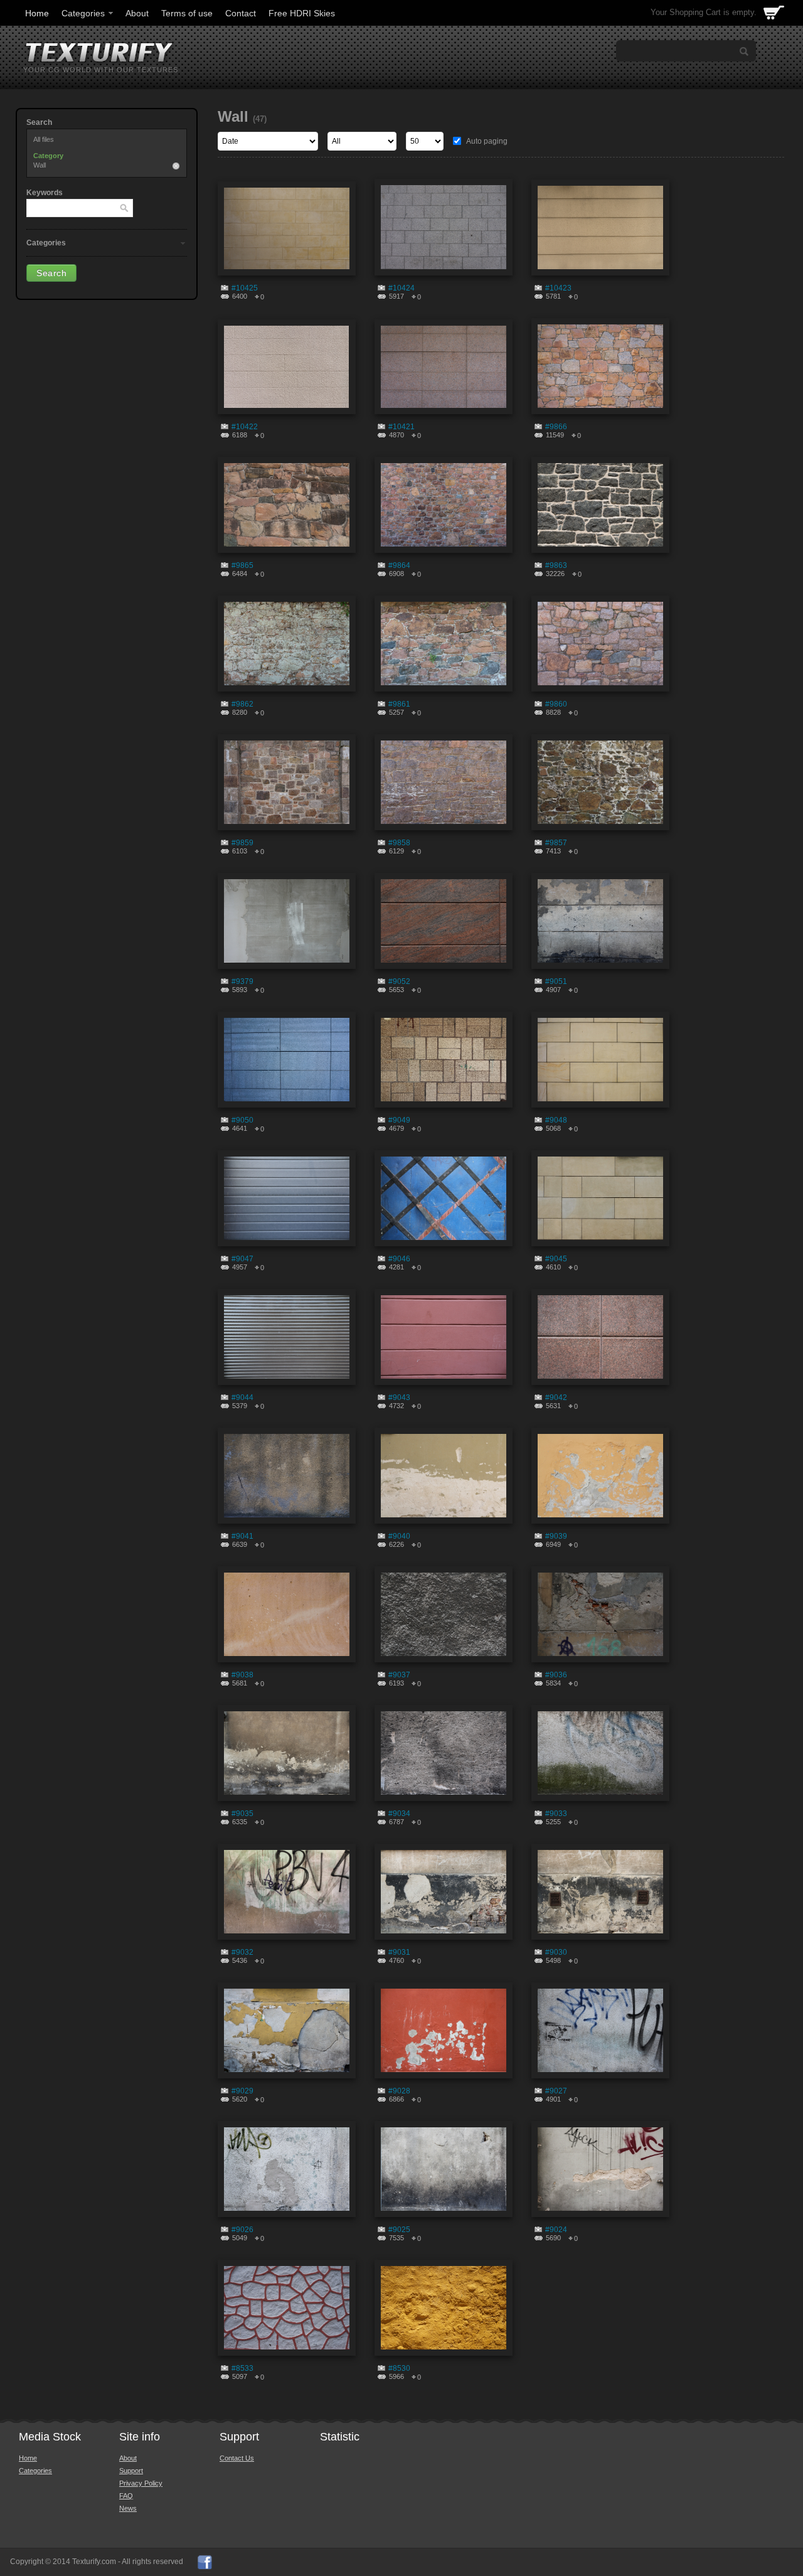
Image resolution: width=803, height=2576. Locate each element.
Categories (83, 13)
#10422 (245, 427)
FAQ (126, 2496)
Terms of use (187, 13)
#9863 (556, 565)
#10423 (558, 288)
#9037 (399, 1675)
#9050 (242, 1120)
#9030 (556, 1952)
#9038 (242, 1675)
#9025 (399, 2230)
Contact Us (237, 2458)
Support (131, 2471)
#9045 (556, 1259)
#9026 (242, 2230)
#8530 (399, 2368)
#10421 (401, 427)
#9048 (556, 1120)
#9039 (556, 1536)
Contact (241, 13)
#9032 (242, 1952)
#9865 (242, 565)
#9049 (399, 1120)
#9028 (399, 2091)
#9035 (242, 1814)
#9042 (556, 1398)
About (137, 13)
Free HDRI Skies (302, 13)
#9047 (242, 1259)
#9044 (242, 1398)
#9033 (556, 1814)
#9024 (556, 2230)
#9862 (242, 704)
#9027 (556, 2091)
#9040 (399, 1536)
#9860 (556, 704)
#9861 (399, 704)
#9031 (399, 1952)
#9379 (242, 981)
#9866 (556, 427)
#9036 (556, 1675)
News (128, 2508)
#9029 (242, 2091)
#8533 (242, 2368)
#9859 (242, 843)
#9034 (399, 1814)
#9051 (556, 981)
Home (37, 13)
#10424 (401, 288)
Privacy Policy (141, 2483)
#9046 (399, 1259)
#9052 (399, 981)
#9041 (242, 1536)
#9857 (556, 843)
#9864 (399, 565)
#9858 (399, 843)
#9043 (399, 1398)
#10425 (245, 288)
